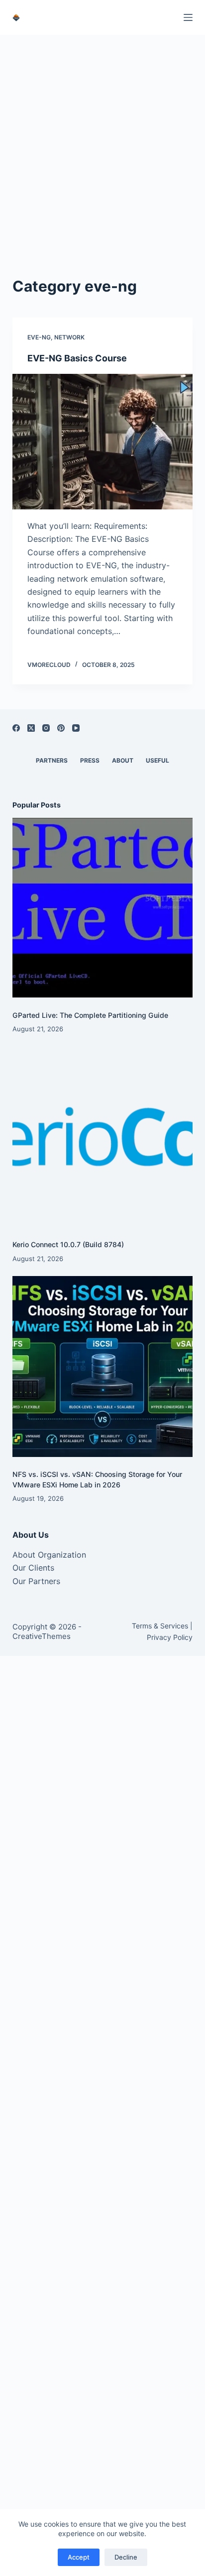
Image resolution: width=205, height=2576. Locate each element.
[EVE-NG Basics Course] (103, 442)
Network (69, 337)
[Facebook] (16, 728)
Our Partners (36, 1581)
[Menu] (188, 17)
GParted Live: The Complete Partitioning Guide (90, 1015)
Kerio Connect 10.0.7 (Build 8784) (68, 1244)
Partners (52, 760)
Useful (157, 760)
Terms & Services (160, 1626)
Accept (79, 2557)
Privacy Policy (170, 1637)
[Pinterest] (61, 728)
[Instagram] (46, 728)
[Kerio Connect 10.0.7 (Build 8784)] (103, 1137)
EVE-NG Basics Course (77, 358)
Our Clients (33, 1568)
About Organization (49, 1555)
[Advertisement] (102, 143)
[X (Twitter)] (31, 728)
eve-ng (39, 337)
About (123, 760)
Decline (126, 2557)
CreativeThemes (42, 1636)
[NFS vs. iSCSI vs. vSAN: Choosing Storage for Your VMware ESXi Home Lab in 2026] (103, 1367)
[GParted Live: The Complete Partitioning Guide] (103, 908)
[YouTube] (76, 728)
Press (90, 760)
